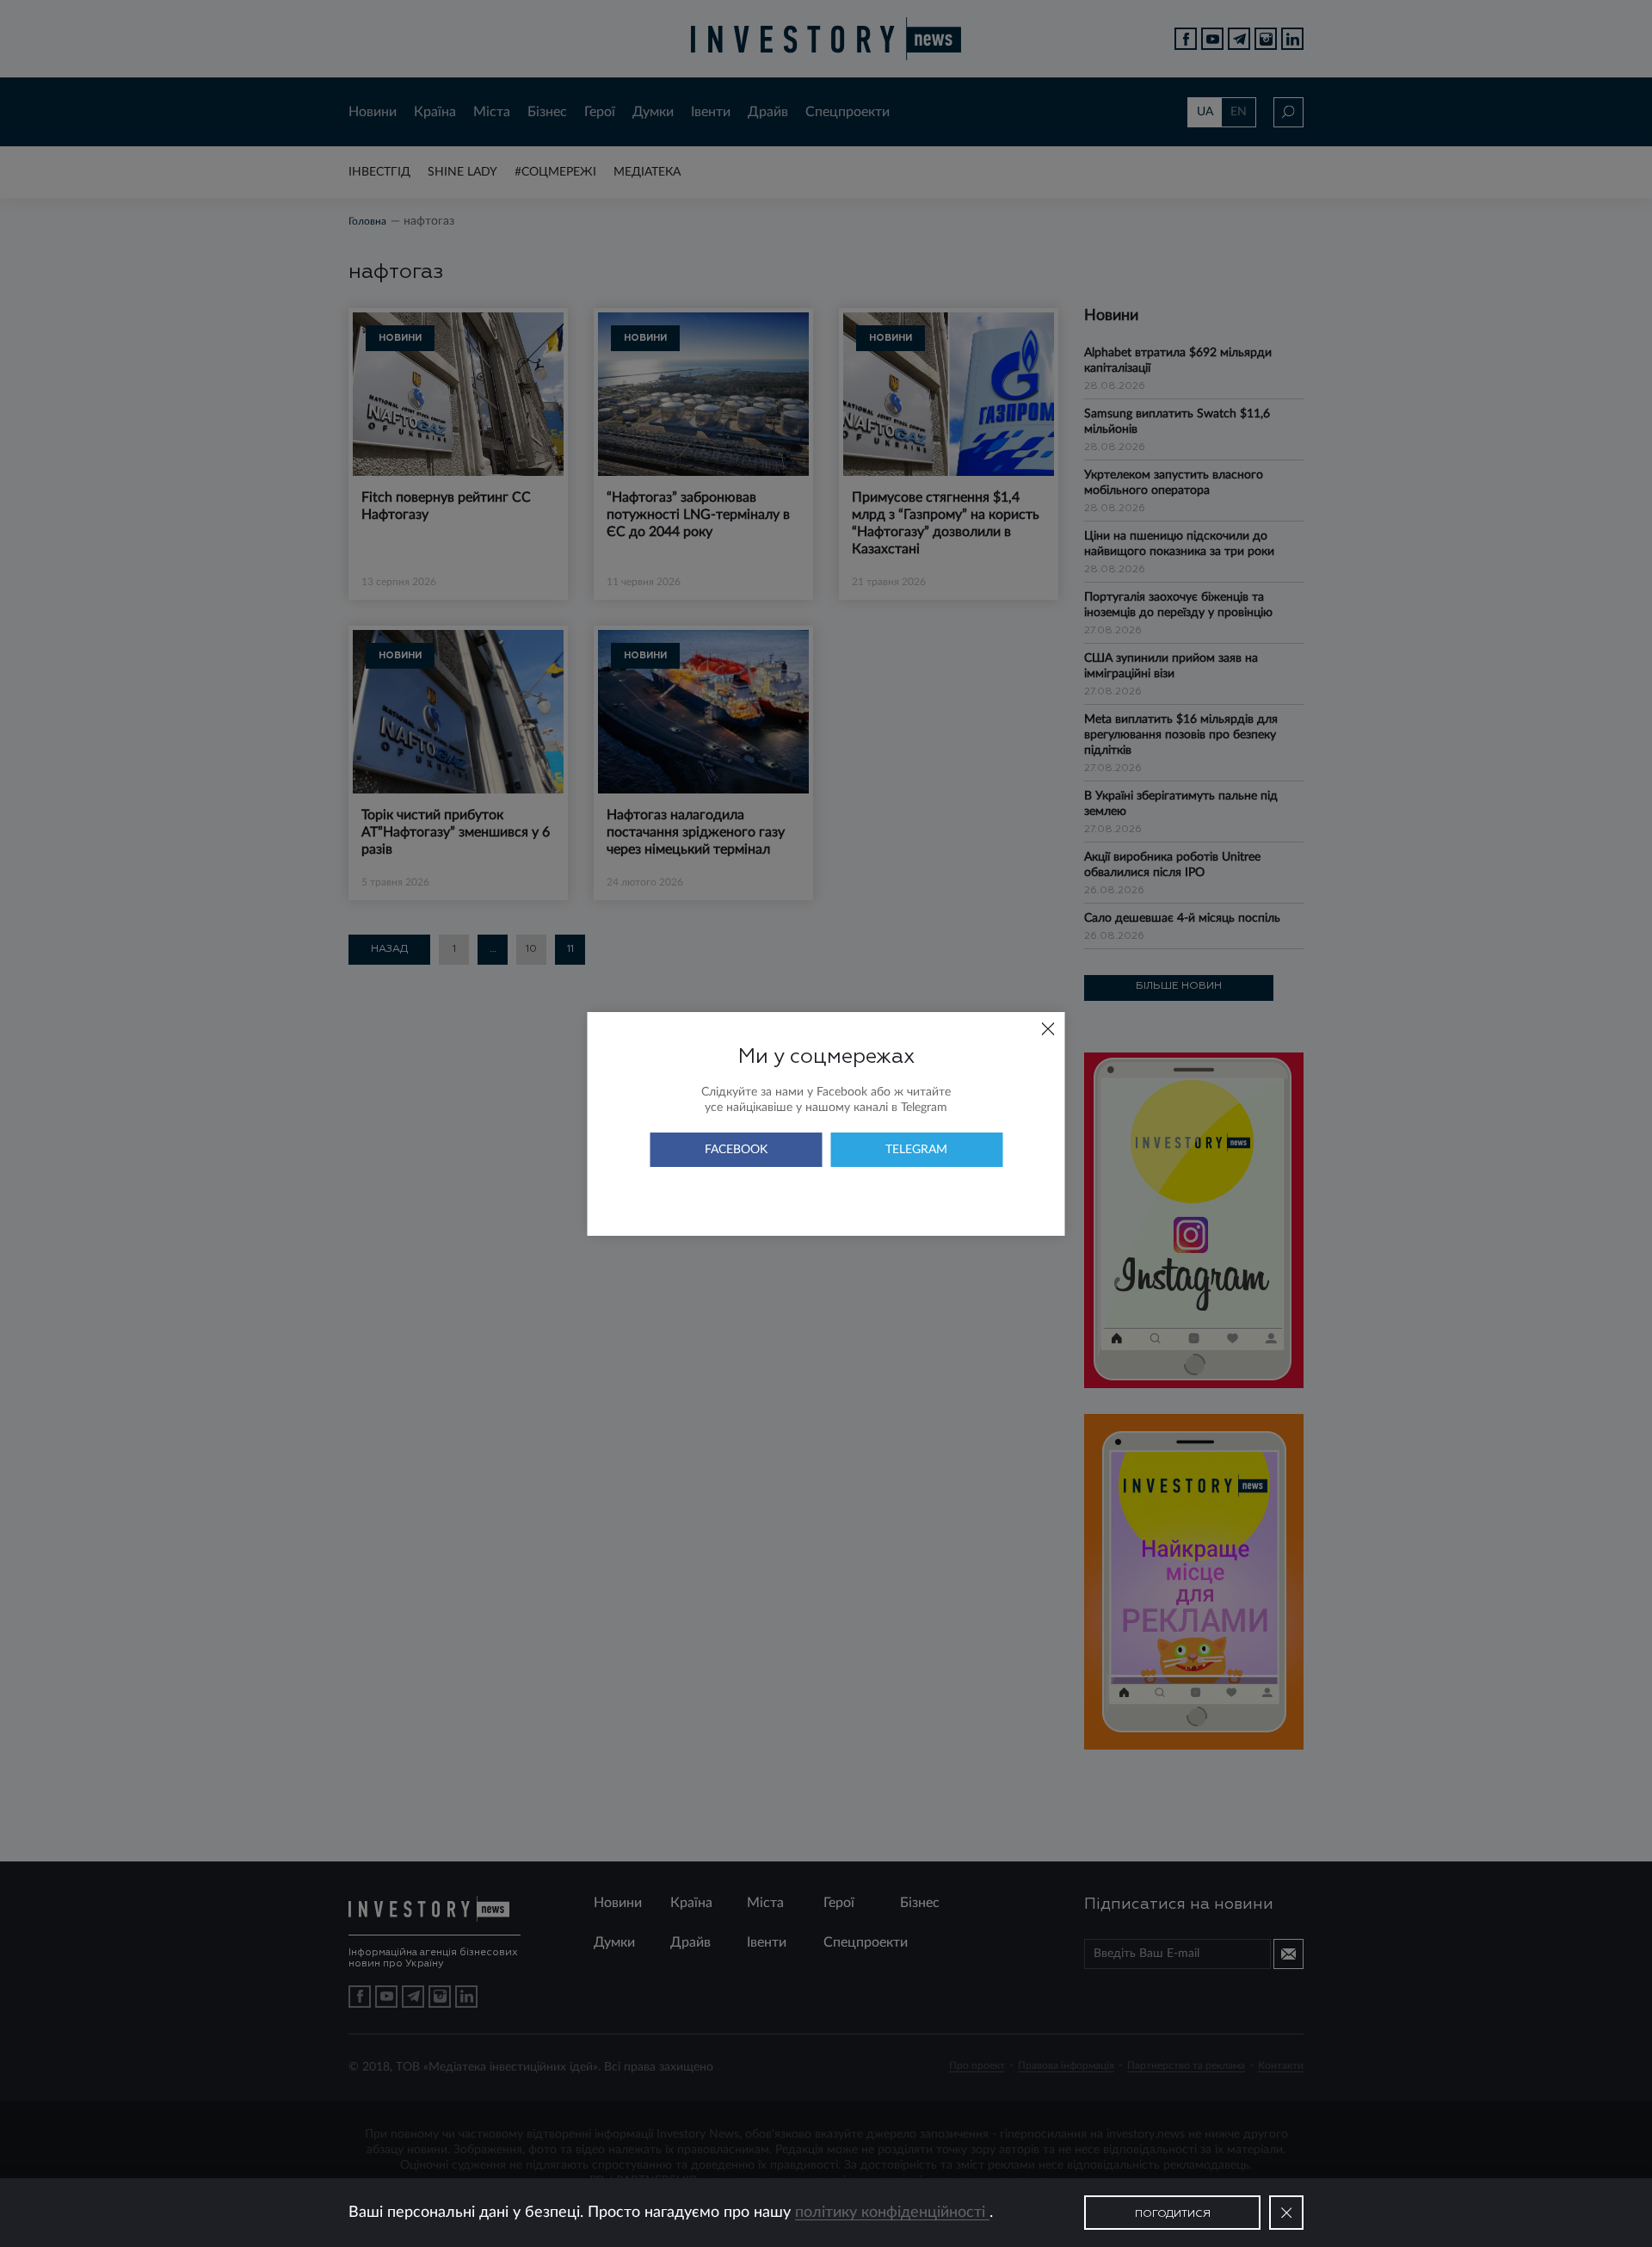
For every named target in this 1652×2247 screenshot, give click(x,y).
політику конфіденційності (892, 2213)
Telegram (916, 1150)
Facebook (736, 1150)
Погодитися (1173, 2214)
